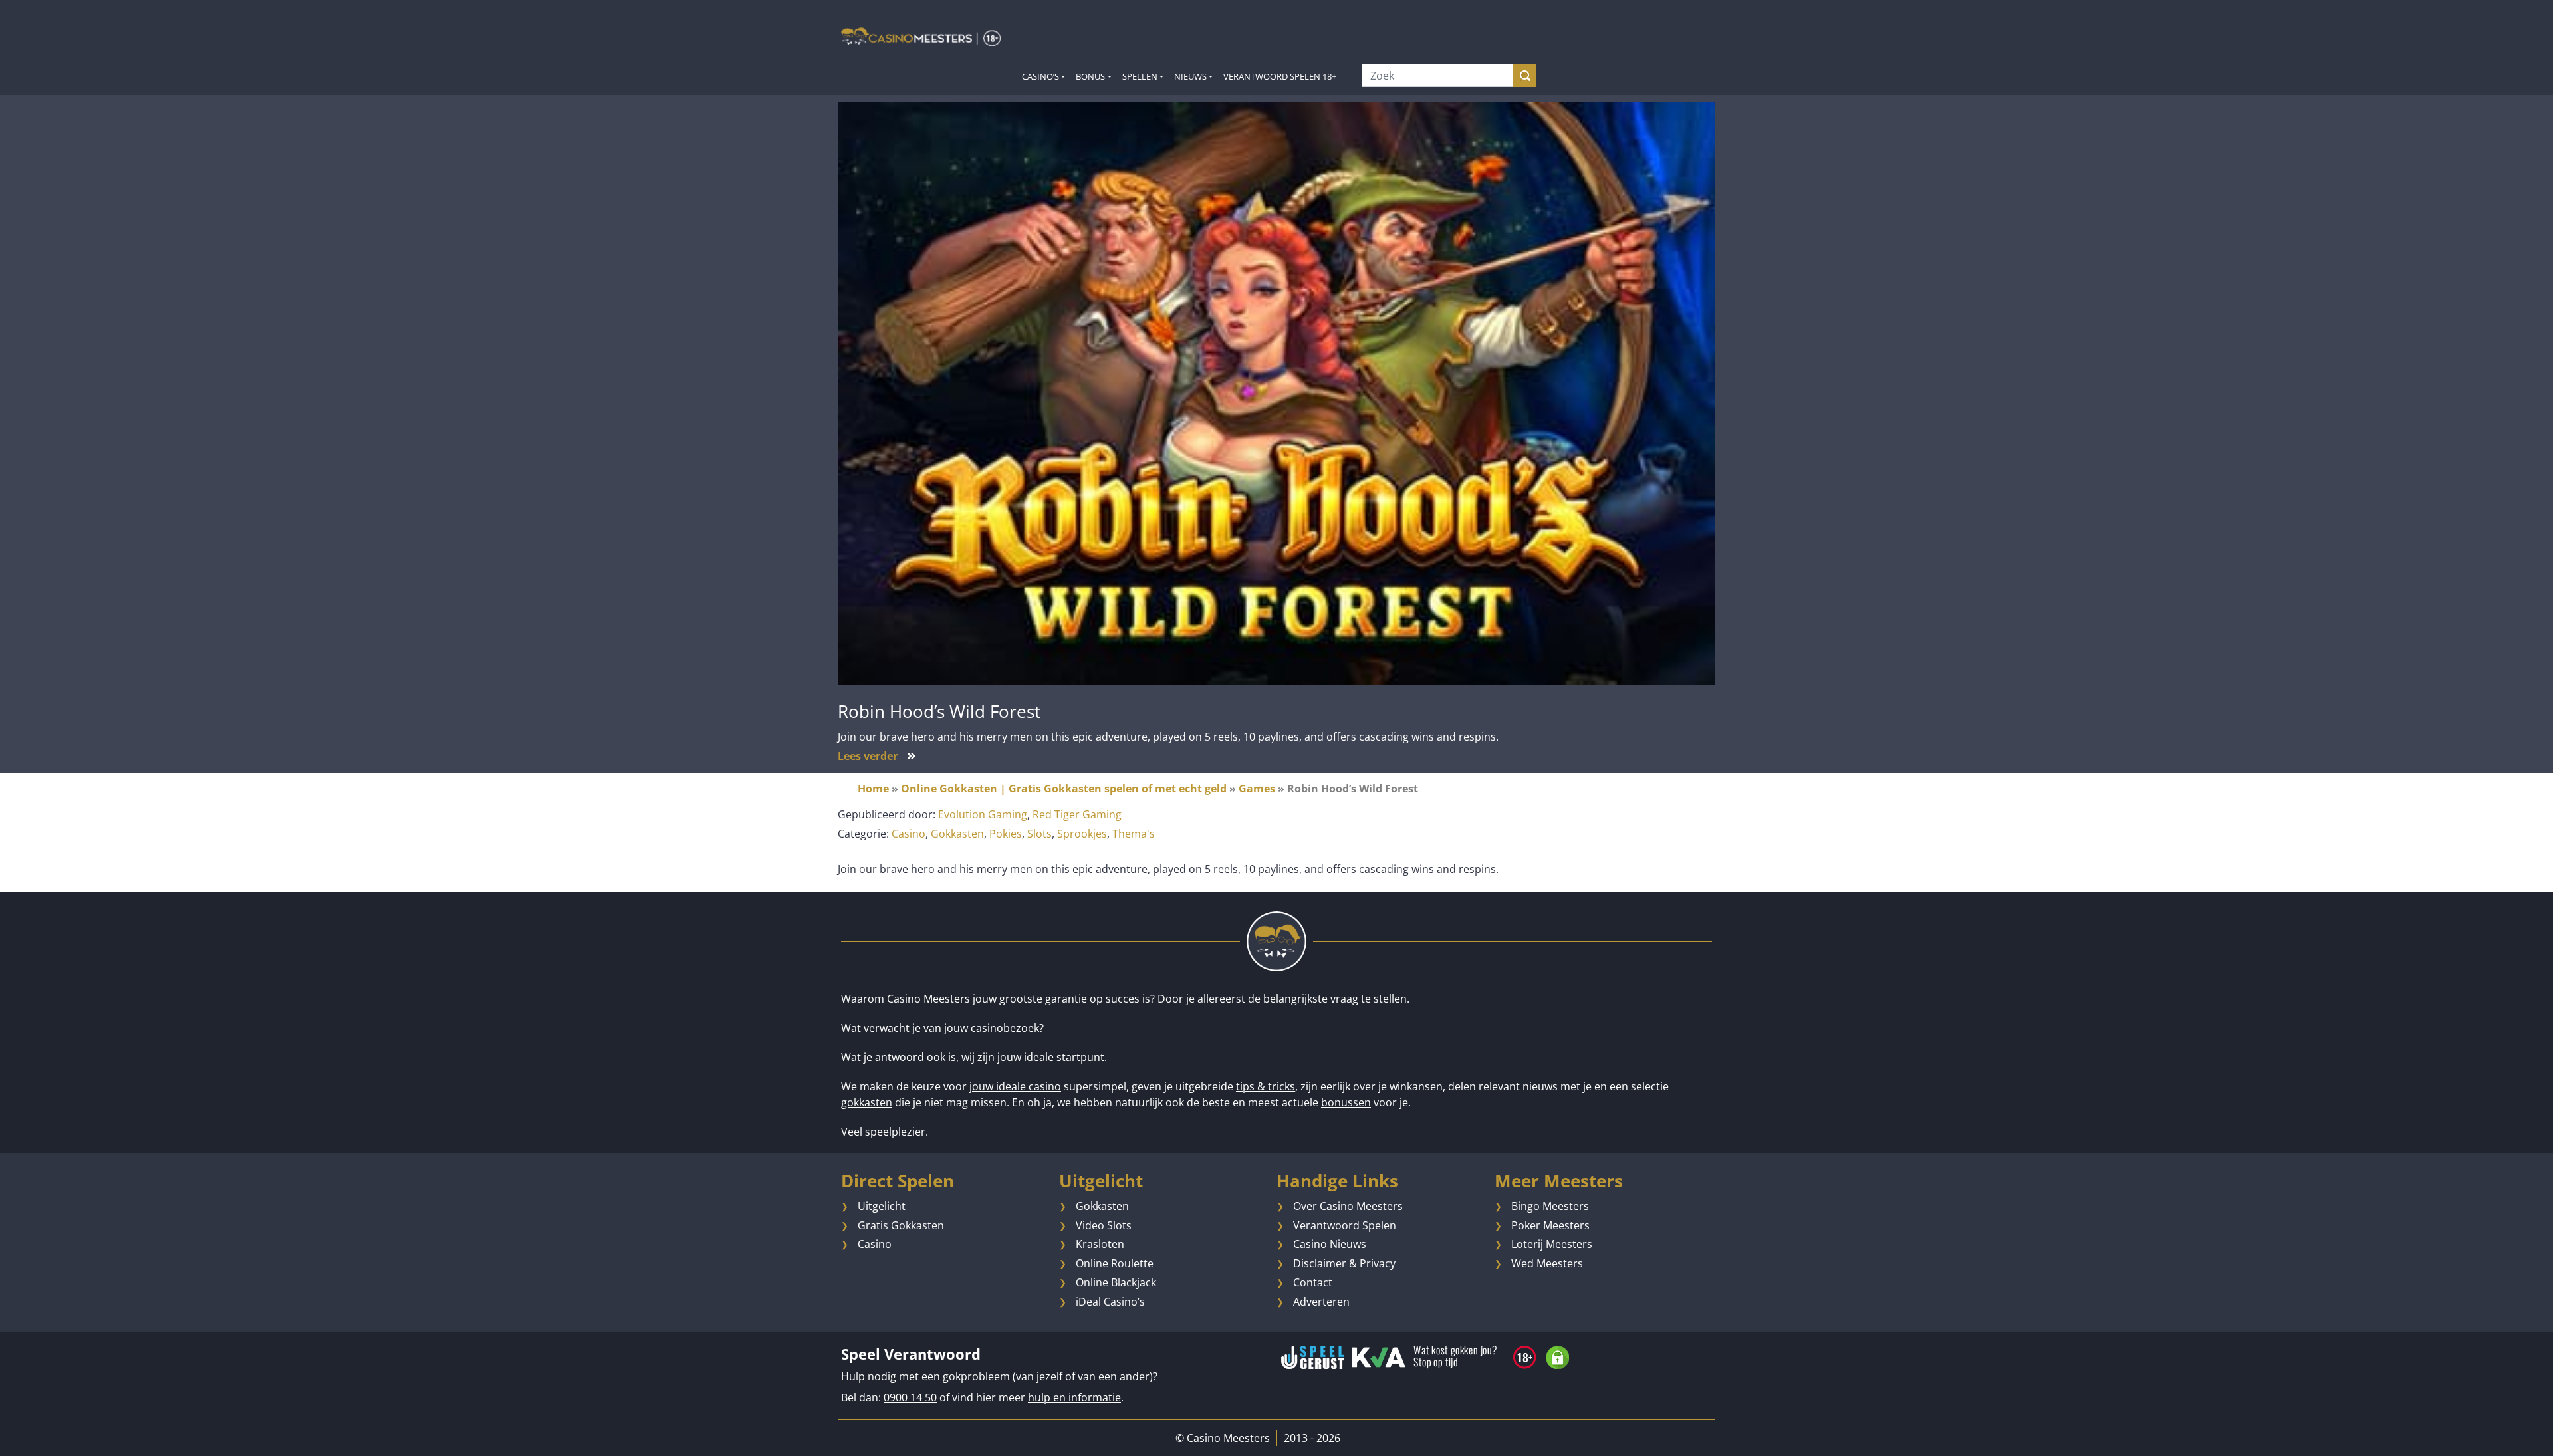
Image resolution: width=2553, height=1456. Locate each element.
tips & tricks (1266, 1086)
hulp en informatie (1074, 1397)
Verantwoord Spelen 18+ (1280, 76)
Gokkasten (957, 834)
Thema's (1134, 834)
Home (873, 789)
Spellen (1140, 76)
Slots (1039, 834)
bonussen (1346, 1102)
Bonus (1090, 76)
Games (1257, 789)
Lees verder (877, 756)
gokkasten (867, 1102)
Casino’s (1040, 76)
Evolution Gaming (983, 814)
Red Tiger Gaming (1077, 814)
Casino (909, 834)
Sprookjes (1082, 834)
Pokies (1006, 834)
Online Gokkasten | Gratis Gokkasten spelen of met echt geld (1064, 789)
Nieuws (1190, 76)
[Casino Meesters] (921, 36)
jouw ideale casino (1015, 1086)
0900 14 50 (910, 1397)
